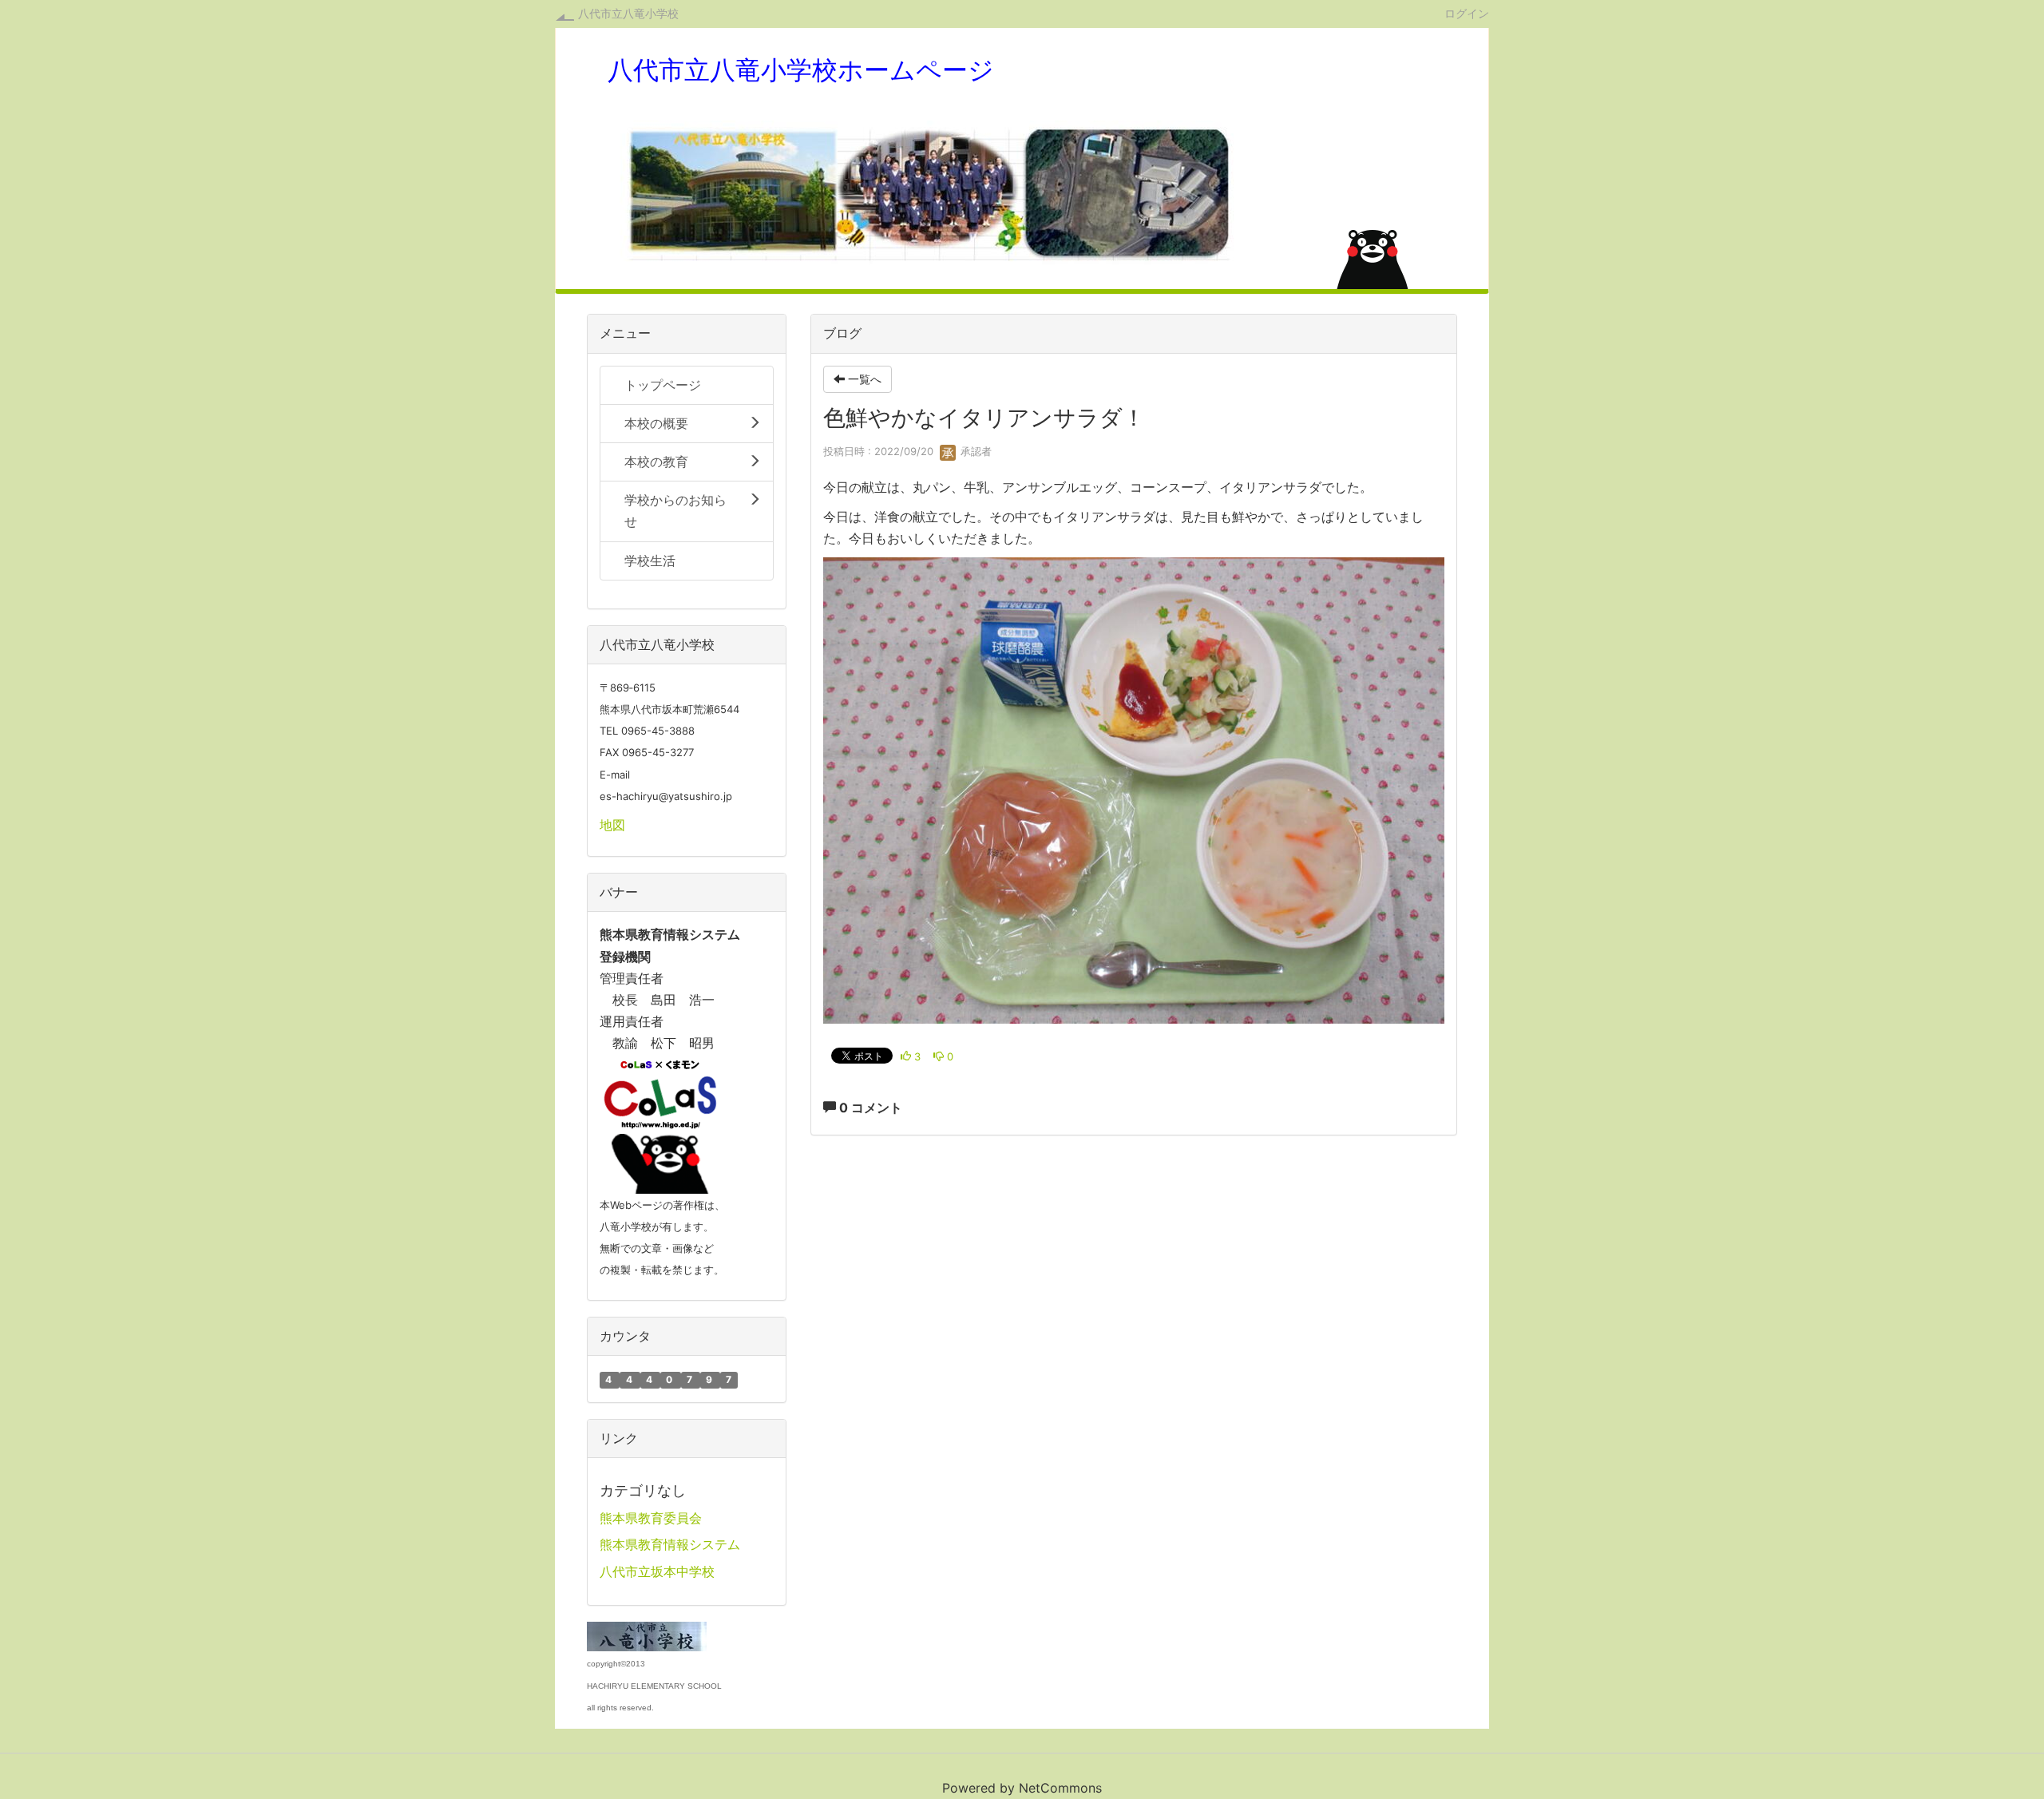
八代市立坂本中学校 (657, 1571)
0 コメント (869, 1108)
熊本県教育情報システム (670, 1544)
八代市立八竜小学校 (628, 13)
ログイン (1467, 13)
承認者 (974, 451)
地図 (612, 825)
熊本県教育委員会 (651, 1518)
